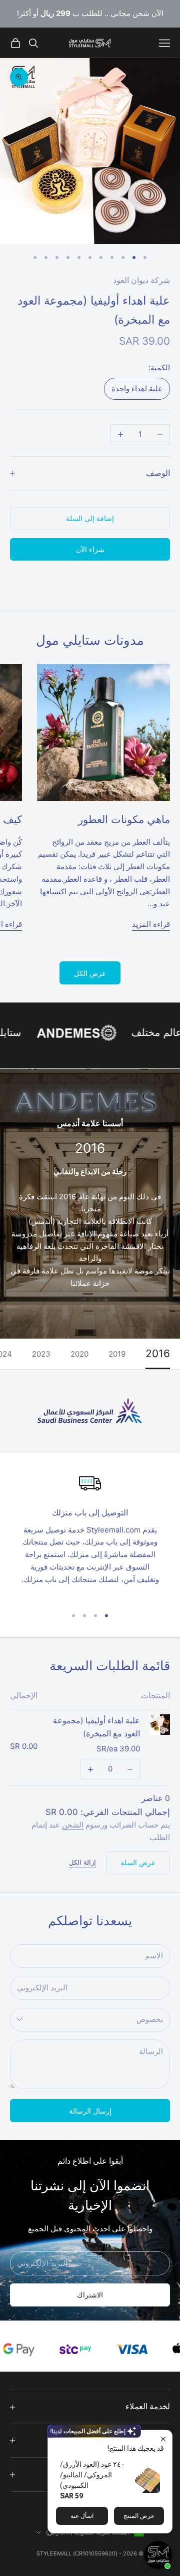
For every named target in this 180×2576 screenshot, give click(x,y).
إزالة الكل (82, 1862)
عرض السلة (138, 1862)
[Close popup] (163, 2439)
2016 (158, 1354)
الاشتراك (90, 2295)
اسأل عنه (82, 2516)
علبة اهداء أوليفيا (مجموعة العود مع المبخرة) (96, 1727)
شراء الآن (90, 549)
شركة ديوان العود (141, 280)
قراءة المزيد (151, 924)
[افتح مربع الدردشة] (158, 2555)
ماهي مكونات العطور (124, 819)
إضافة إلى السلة (90, 518)
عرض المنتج (139, 2516)
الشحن (73, 1825)
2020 (79, 1354)
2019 (117, 1354)
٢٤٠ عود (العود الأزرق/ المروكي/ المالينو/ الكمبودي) (92, 2475)
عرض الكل (90, 973)
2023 (41, 1354)
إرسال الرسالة (90, 2111)
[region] (90, 1535)
